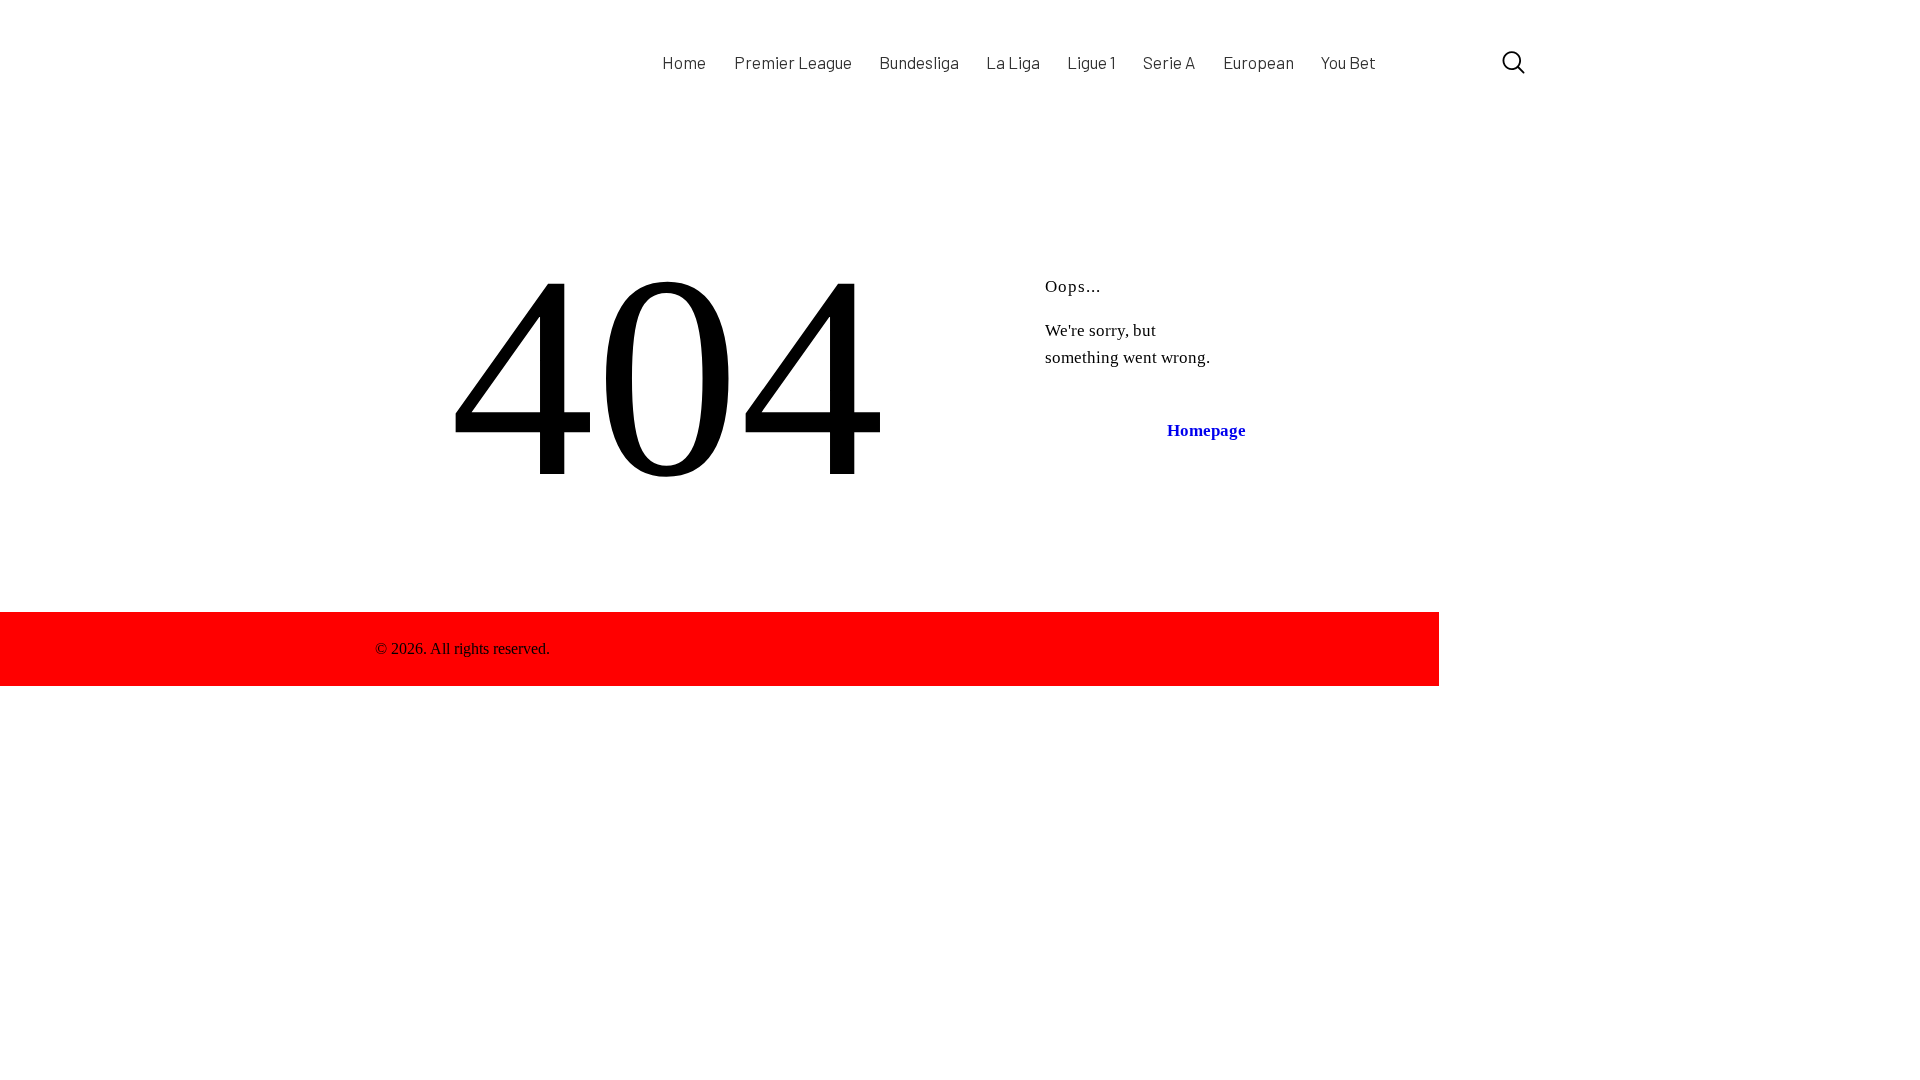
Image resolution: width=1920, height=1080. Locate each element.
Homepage (1206, 430)
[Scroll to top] (1492, 649)
